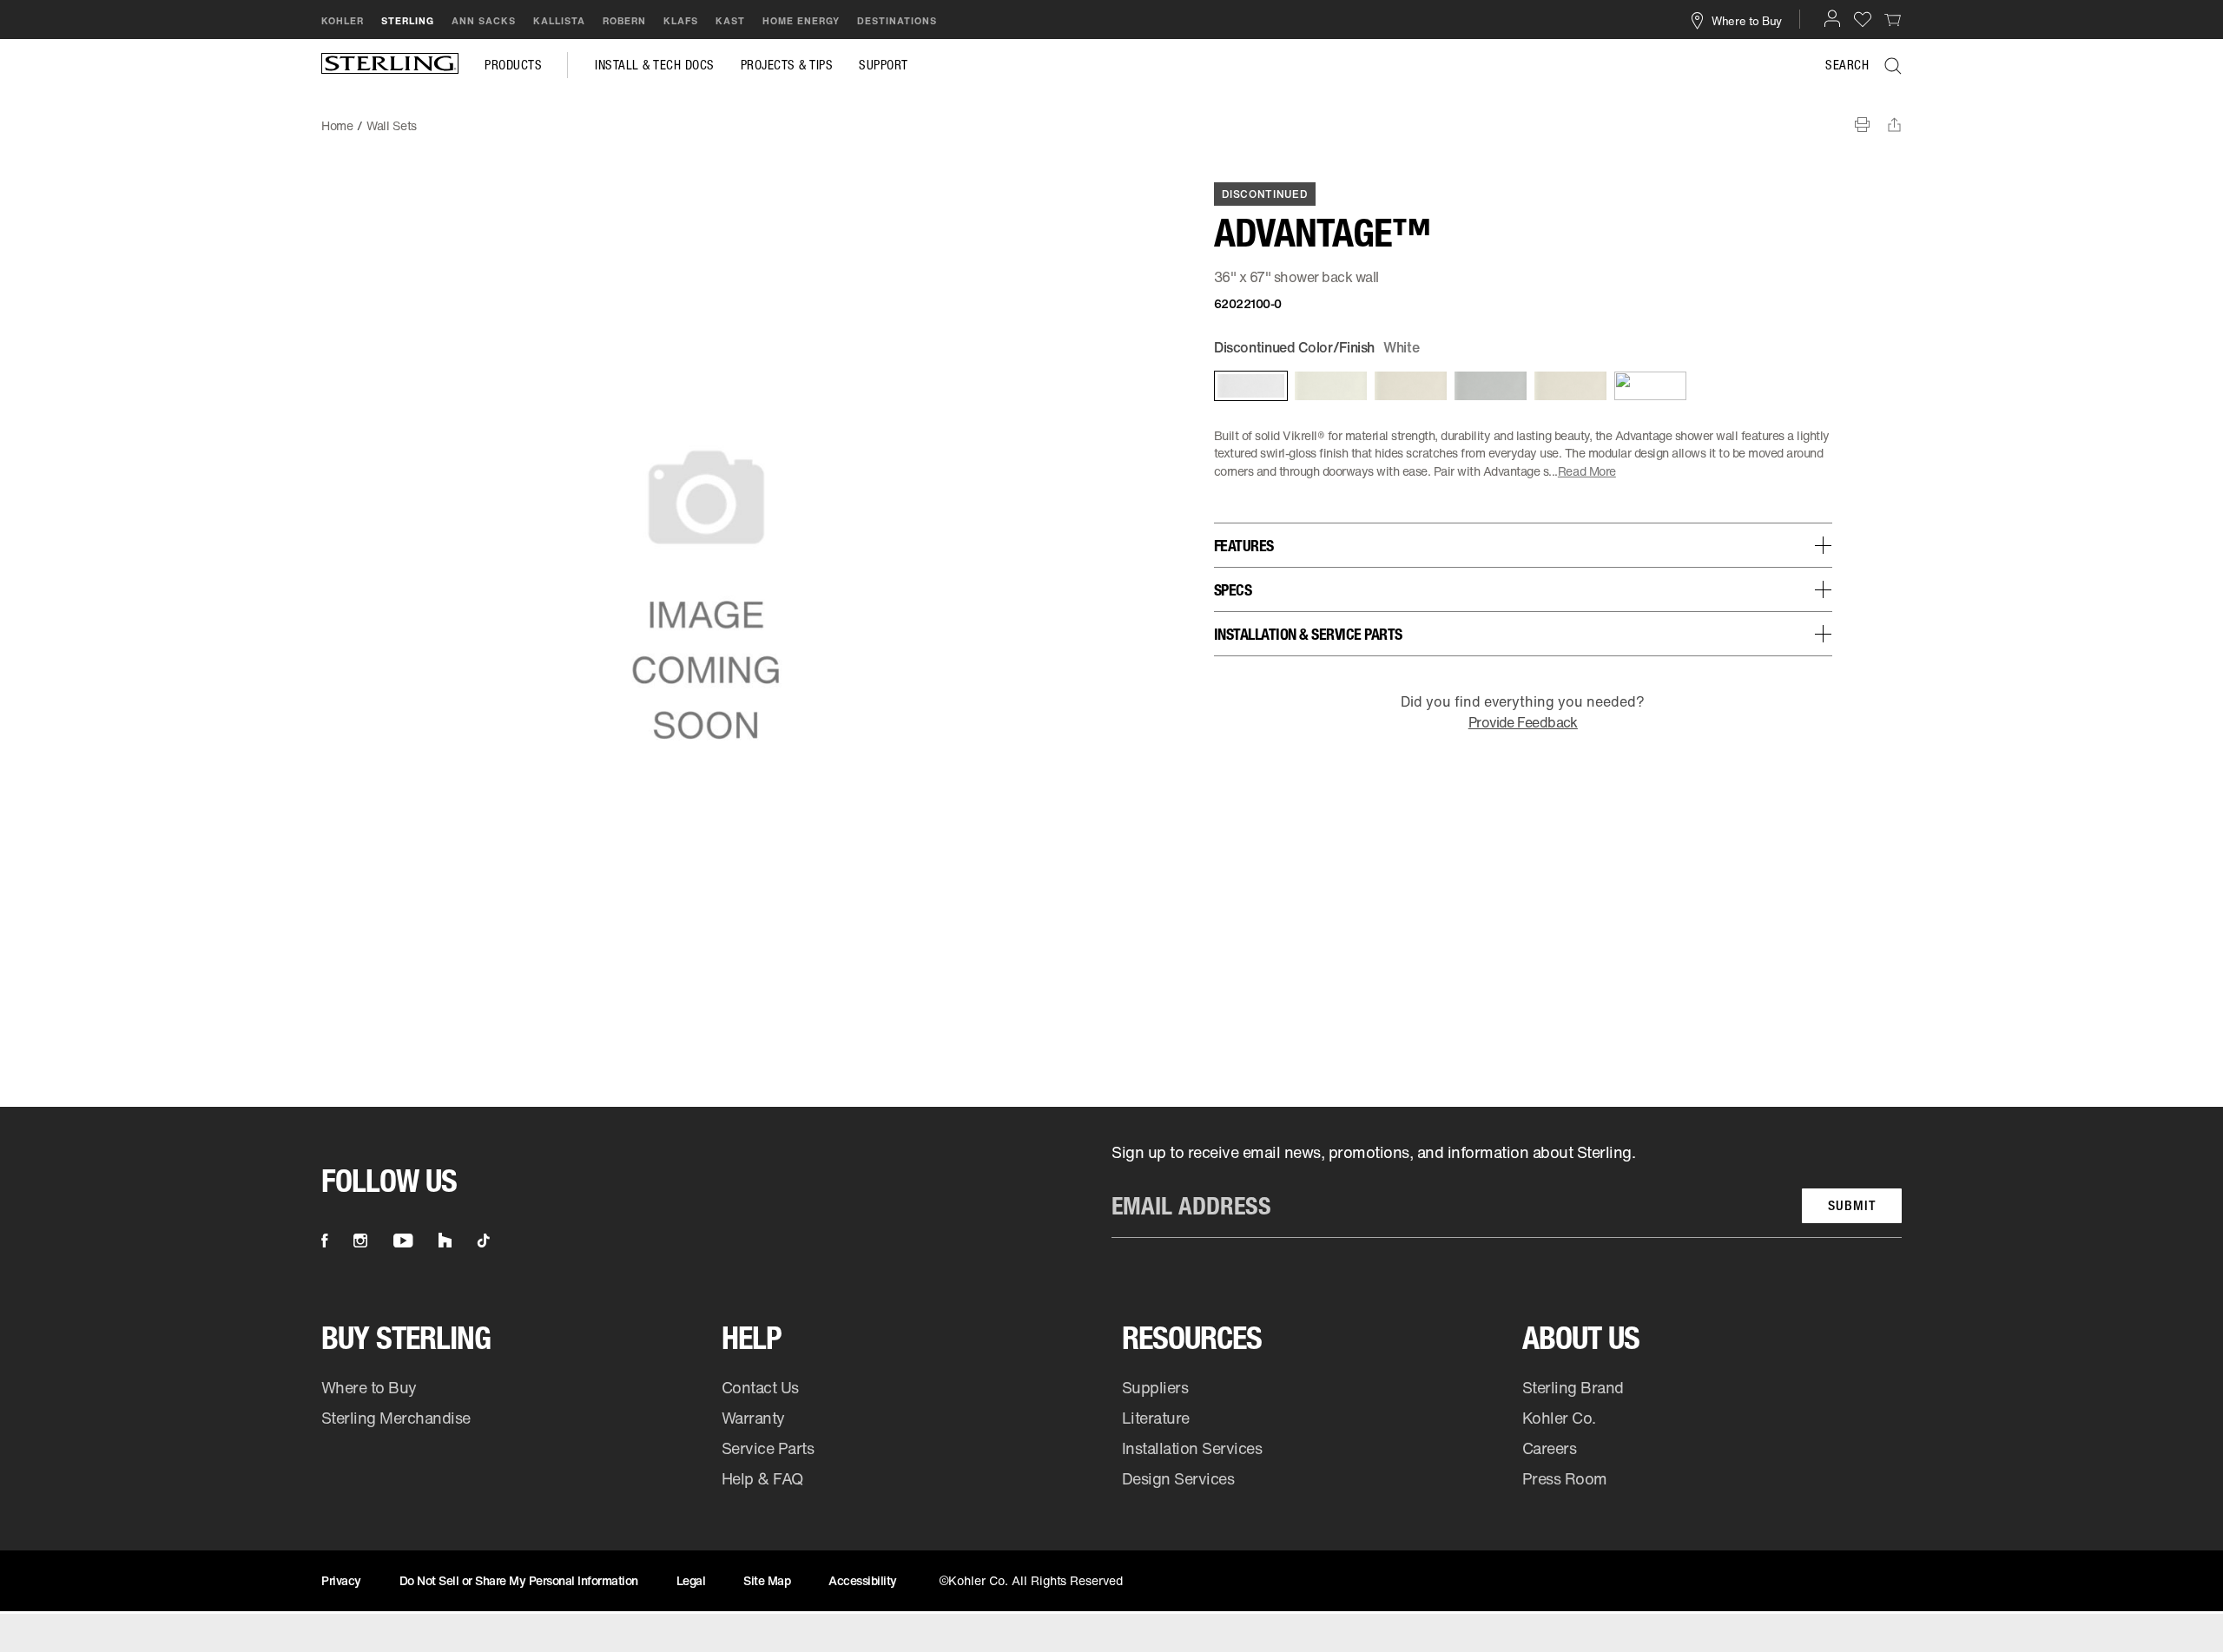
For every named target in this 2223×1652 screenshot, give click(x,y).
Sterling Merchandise (396, 1418)
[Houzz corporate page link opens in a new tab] (445, 1241)
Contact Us (760, 1387)
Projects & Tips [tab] (787, 65)
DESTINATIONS (897, 21)
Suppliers (1155, 1387)
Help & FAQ (762, 1478)
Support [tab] (884, 65)
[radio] (1250, 386)
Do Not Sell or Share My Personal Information (519, 1580)
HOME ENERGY (801, 21)
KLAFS (681, 21)
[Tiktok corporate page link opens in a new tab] (484, 1241)
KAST (730, 21)
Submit (1852, 1205)
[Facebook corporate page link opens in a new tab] (324, 1241)
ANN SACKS (484, 21)
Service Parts (768, 1448)
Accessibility (863, 1580)
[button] (1832, 18)
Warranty (753, 1418)
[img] (390, 65)
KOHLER (343, 21)
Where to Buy (369, 1387)
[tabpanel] (1111, 117)
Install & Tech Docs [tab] (655, 65)
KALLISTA (559, 21)
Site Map (767, 1580)
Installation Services (1192, 1448)
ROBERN (624, 21)
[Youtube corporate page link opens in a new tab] (403, 1241)
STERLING (408, 21)
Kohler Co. (1559, 1418)
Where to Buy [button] (1747, 20)
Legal (691, 1580)
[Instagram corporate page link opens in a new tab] (360, 1241)
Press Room (1565, 1478)
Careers (1550, 1448)
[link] (1893, 19)
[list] (1507, 1190)
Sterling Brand (1573, 1387)
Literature (1156, 1418)
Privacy (341, 1580)
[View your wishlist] (1863, 19)
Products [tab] (513, 65)
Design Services (1178, 1478)
